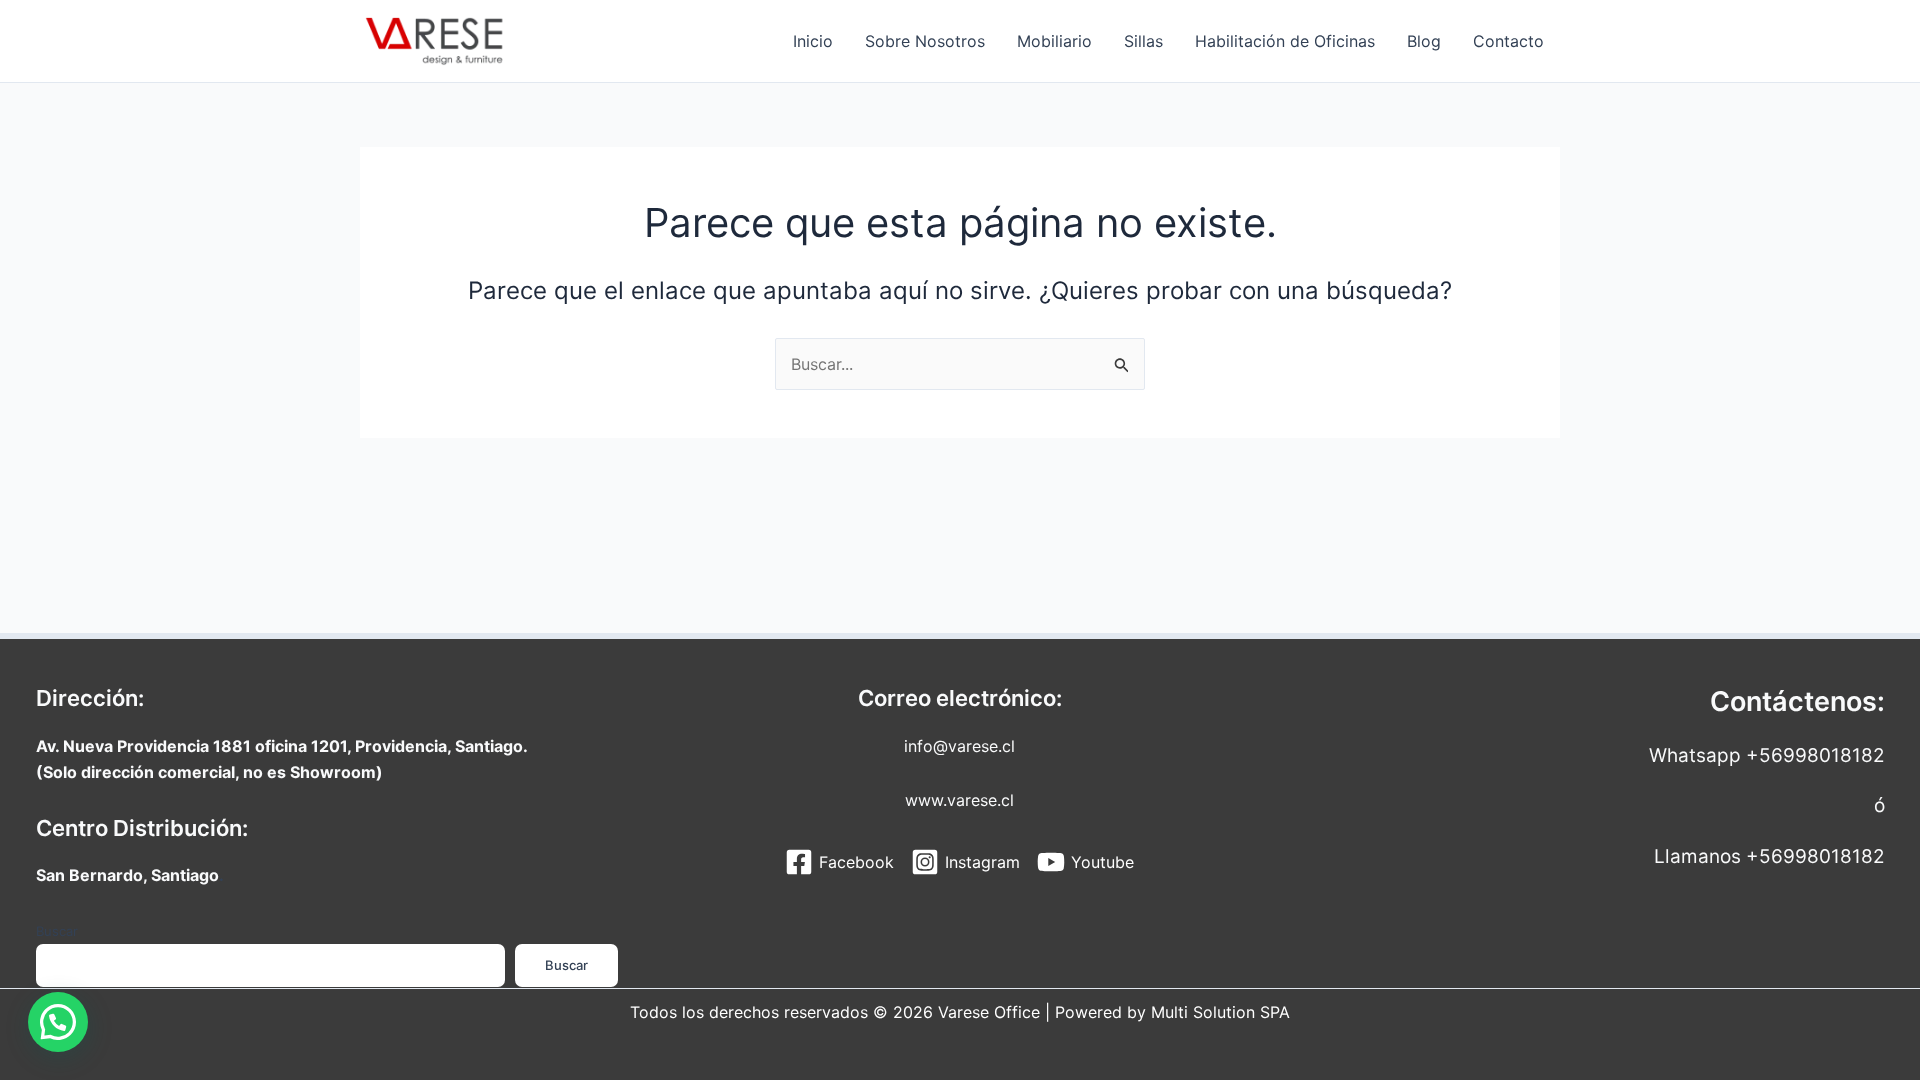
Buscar (57, 931)
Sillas (1143, 41)
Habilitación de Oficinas (1285, 41)
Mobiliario (1054, 41)
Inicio (813, 41)
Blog (1424, 41)
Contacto (1508, 41)
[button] (58, 1022)
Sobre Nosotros (925, 41)
